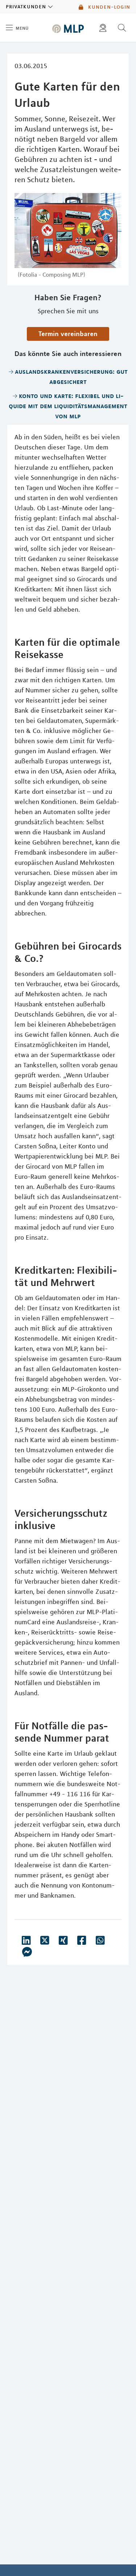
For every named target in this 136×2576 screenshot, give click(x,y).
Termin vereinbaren (68, 334)
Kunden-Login (108, 7)
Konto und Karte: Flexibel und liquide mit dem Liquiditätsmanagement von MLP (68, 406)
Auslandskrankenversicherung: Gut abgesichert (71, 376)
